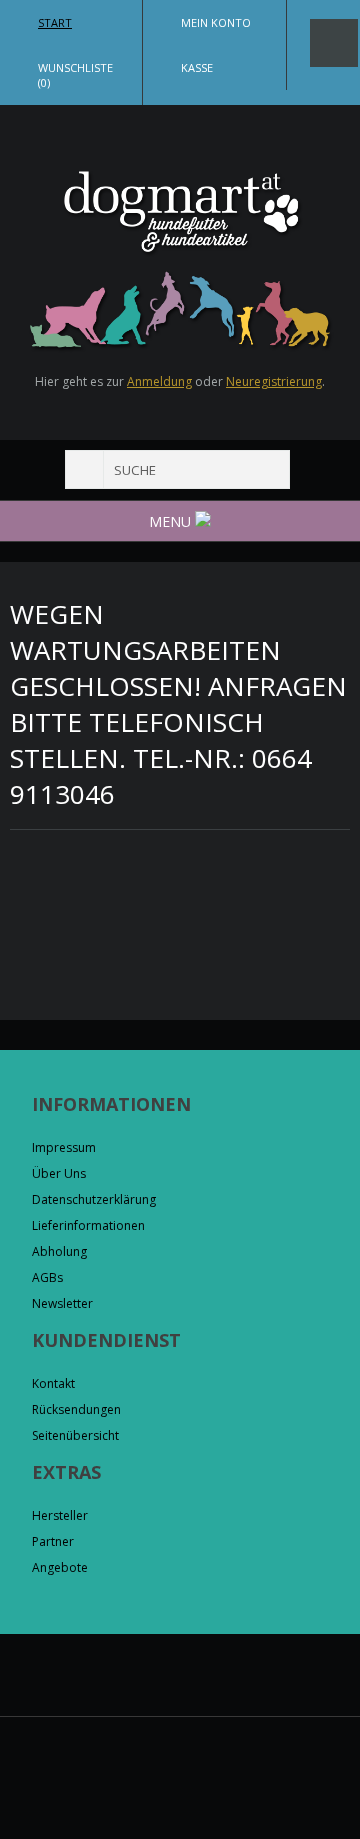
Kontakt (53, 1383)
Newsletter (62, 1303)
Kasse (197, 67)
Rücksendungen (76, 1409)
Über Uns (59, 1173)
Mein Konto (216, 22)
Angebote (60, 1567)
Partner (53, 1541)
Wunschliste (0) (75, 75)
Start (55, 22)
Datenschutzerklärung (94, 1199)
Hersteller (60, 1515)
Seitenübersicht (75, 1435)
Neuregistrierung (274, 381)
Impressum (64, 1147)
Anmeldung (159, 381)
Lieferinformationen (88, 1225)
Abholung (59, 1251)
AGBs (47, 1277)
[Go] (84, 469)
